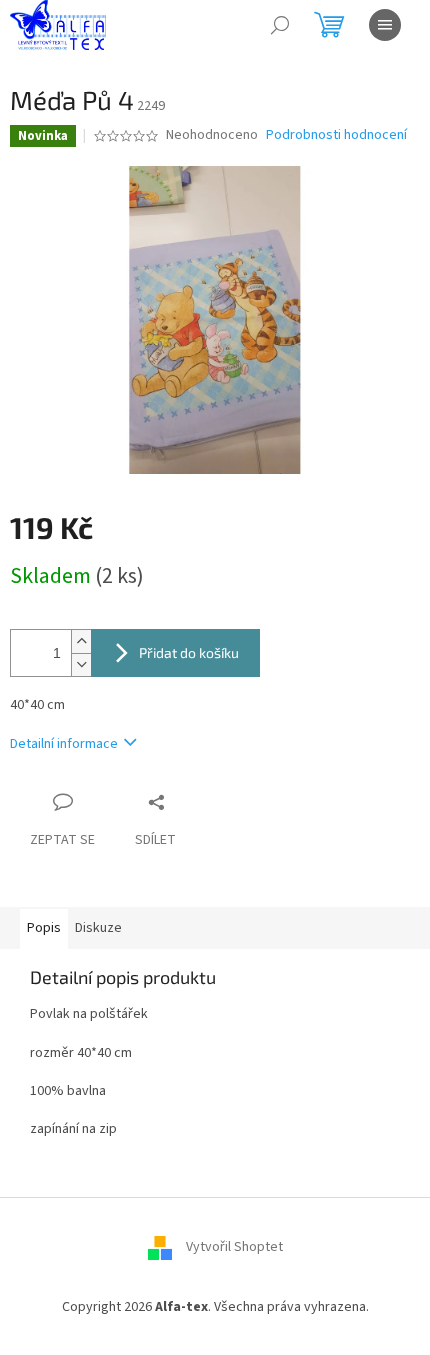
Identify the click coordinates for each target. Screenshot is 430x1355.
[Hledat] (280, 25)
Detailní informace (64, 744)
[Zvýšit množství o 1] (81, 641)
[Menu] (385, 25)
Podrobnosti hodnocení (336, 135)
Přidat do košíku (189, 652)
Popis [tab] (44, 928)
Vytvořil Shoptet (234, 1247)
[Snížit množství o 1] (81, 664)
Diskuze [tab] (98, 928)
